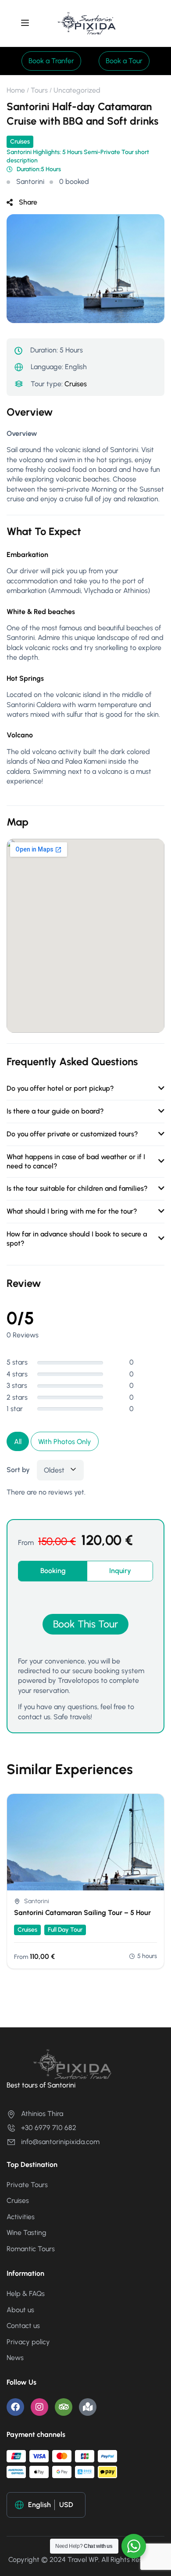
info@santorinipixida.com (60, 2142)
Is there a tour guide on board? (55, 1111)
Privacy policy (28, 2342)
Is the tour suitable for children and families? (77, 1188)
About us (20, 2310)
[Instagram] (39, 2407)
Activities (21, 2217)
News (15, 2358)
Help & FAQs (26, 2294)
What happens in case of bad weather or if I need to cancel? (76, 1161)
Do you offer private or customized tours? (72, 1134)
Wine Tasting (27, 2233)
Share (28, 202)
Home (16, 90)
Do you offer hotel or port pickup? (60, 1088)
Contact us (23, 2326)
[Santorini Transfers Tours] (87, 23)
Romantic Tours (31, 2249)
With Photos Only (65, 1442)
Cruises (20, 142)
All (18, 1442)
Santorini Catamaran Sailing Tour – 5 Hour (82, 1913)
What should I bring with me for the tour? (72, 1211)
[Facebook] (15, 2407)
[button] (51, 61)
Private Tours (27, 2185)
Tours (39, 90)
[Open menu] (26, 24)
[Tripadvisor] (64, 2407)
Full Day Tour (65, 1930)
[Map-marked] (88, 2407)
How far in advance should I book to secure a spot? (77, 1239)
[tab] (53, 1571)
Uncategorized (77, 90)
